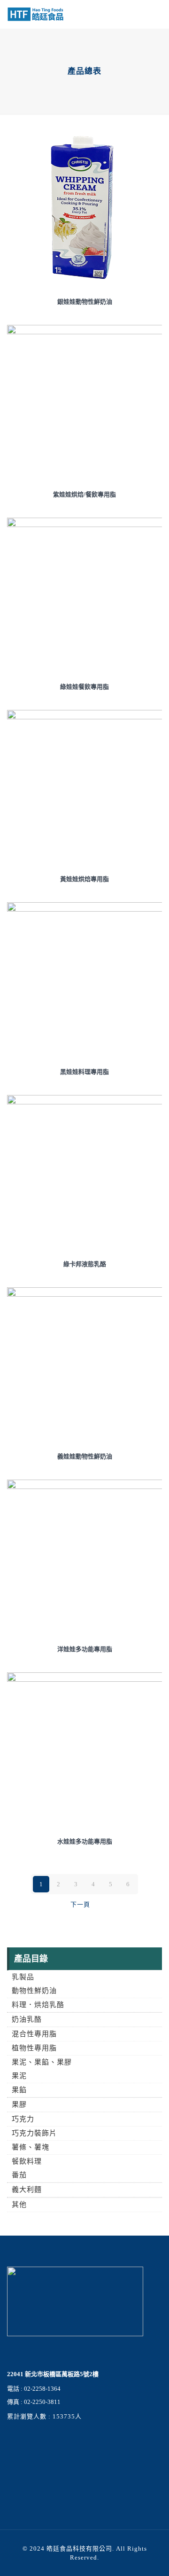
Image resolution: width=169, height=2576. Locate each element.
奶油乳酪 (27, 2019)
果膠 (19, 2104)
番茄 (19, 2175)
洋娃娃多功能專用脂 (85, 1649)
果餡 (19, 2090)
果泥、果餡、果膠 (42, 2062)
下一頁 (80, 1904)
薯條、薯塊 (31, 2147)
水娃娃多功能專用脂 (85, 1841)
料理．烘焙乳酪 (38, 2005)
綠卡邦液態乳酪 (85, 1264)
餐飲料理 (27, 2161)
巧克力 (23, 2119)
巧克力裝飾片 (34, 2133)
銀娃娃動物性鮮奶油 (85, 302)
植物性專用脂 (34, 2048)
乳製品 (23, 1977)
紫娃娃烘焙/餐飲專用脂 (84, 494)
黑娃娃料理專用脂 (84, 1072)
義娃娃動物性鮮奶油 (85, 1456)
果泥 (19, 2076)
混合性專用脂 (34, 2034)
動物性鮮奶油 (34, 1991)
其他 (19, 2205)
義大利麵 (27, 2190)
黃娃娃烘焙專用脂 (84, 879)
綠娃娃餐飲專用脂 (84, 687)
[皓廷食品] (35, 14)
